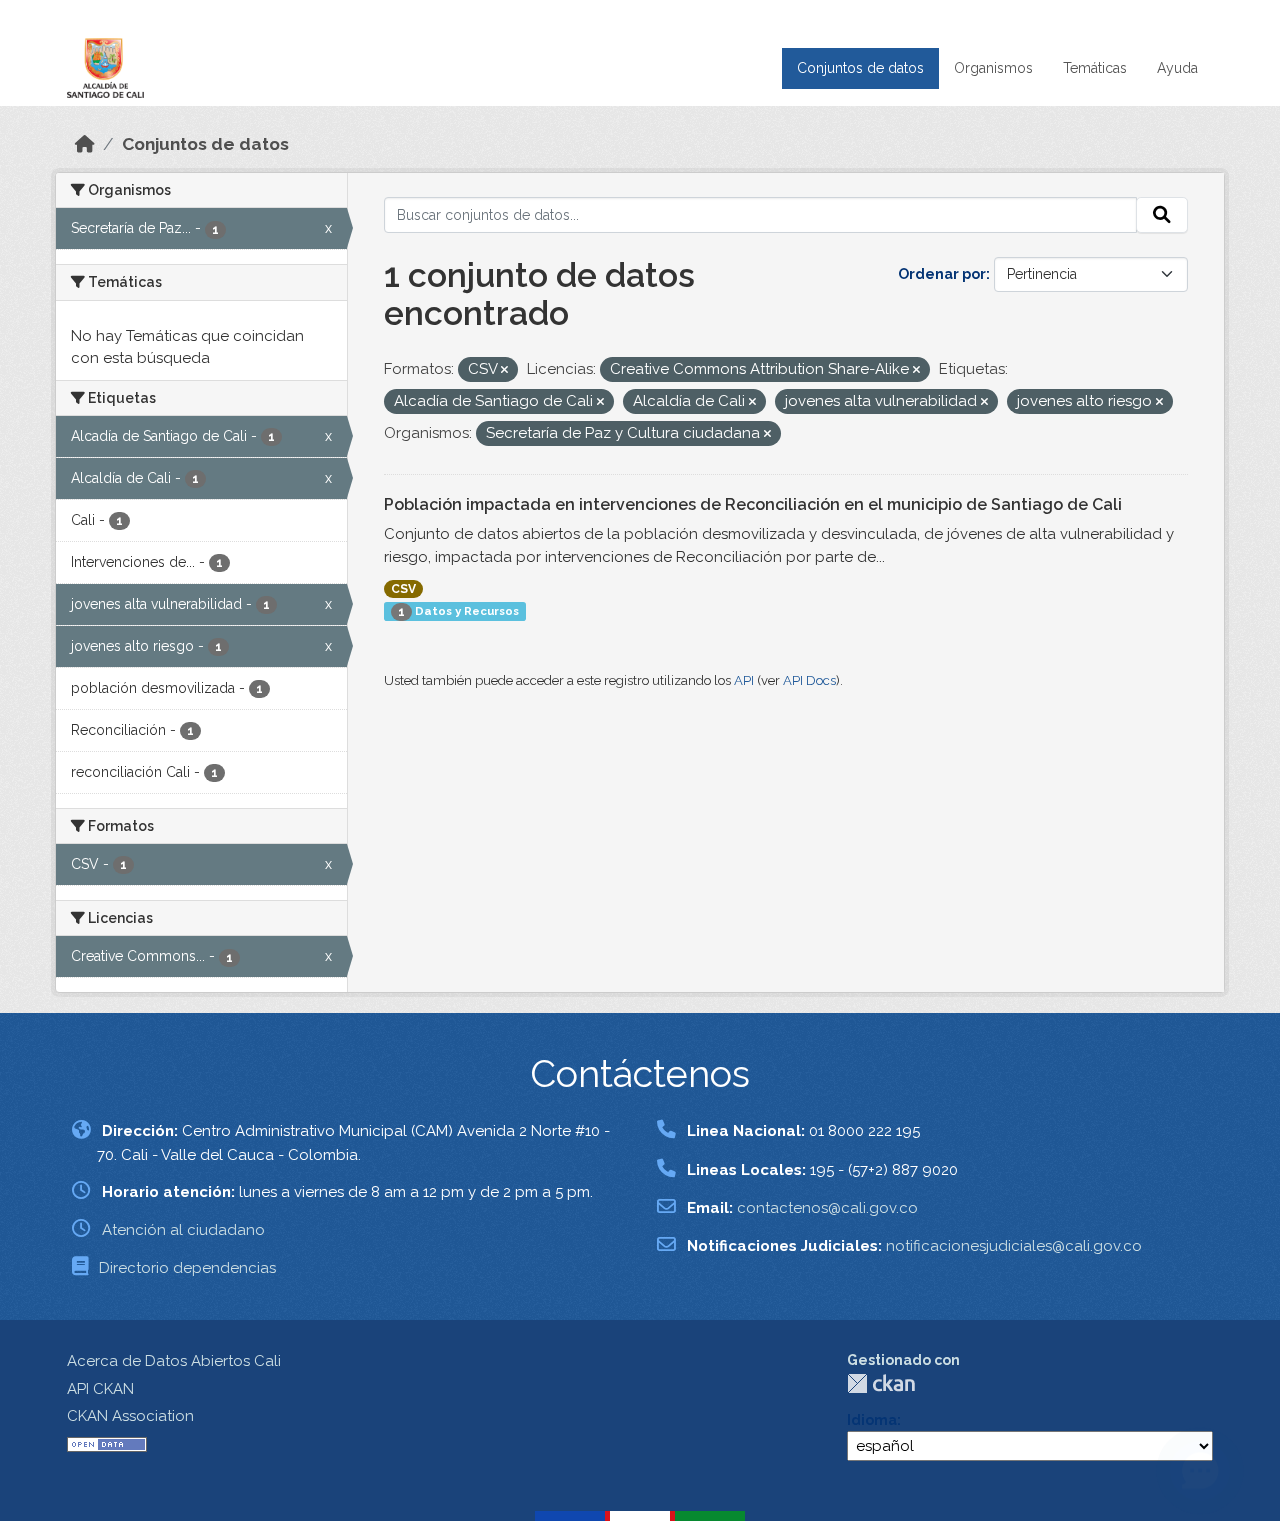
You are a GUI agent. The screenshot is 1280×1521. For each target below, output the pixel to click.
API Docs (809, 680)
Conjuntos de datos (860, 68)
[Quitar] (504, 370)
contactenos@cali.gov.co (827, 1208)
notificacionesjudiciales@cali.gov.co (1014, 1246)
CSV (403, 589)
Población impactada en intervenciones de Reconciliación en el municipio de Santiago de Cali (753, 504)
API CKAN (100, 1389)
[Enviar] (1162, 215)
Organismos (993, 68)
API (744, 680)
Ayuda (1177, 68)
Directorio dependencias (187, 1268)
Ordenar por (942, 274)
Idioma (872, 1420)
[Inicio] (85, 144)
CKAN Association (130, 1416)
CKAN (881, 1383)
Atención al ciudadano (183, 1230)
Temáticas (1095, 68)
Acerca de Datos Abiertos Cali (174, 1361)
